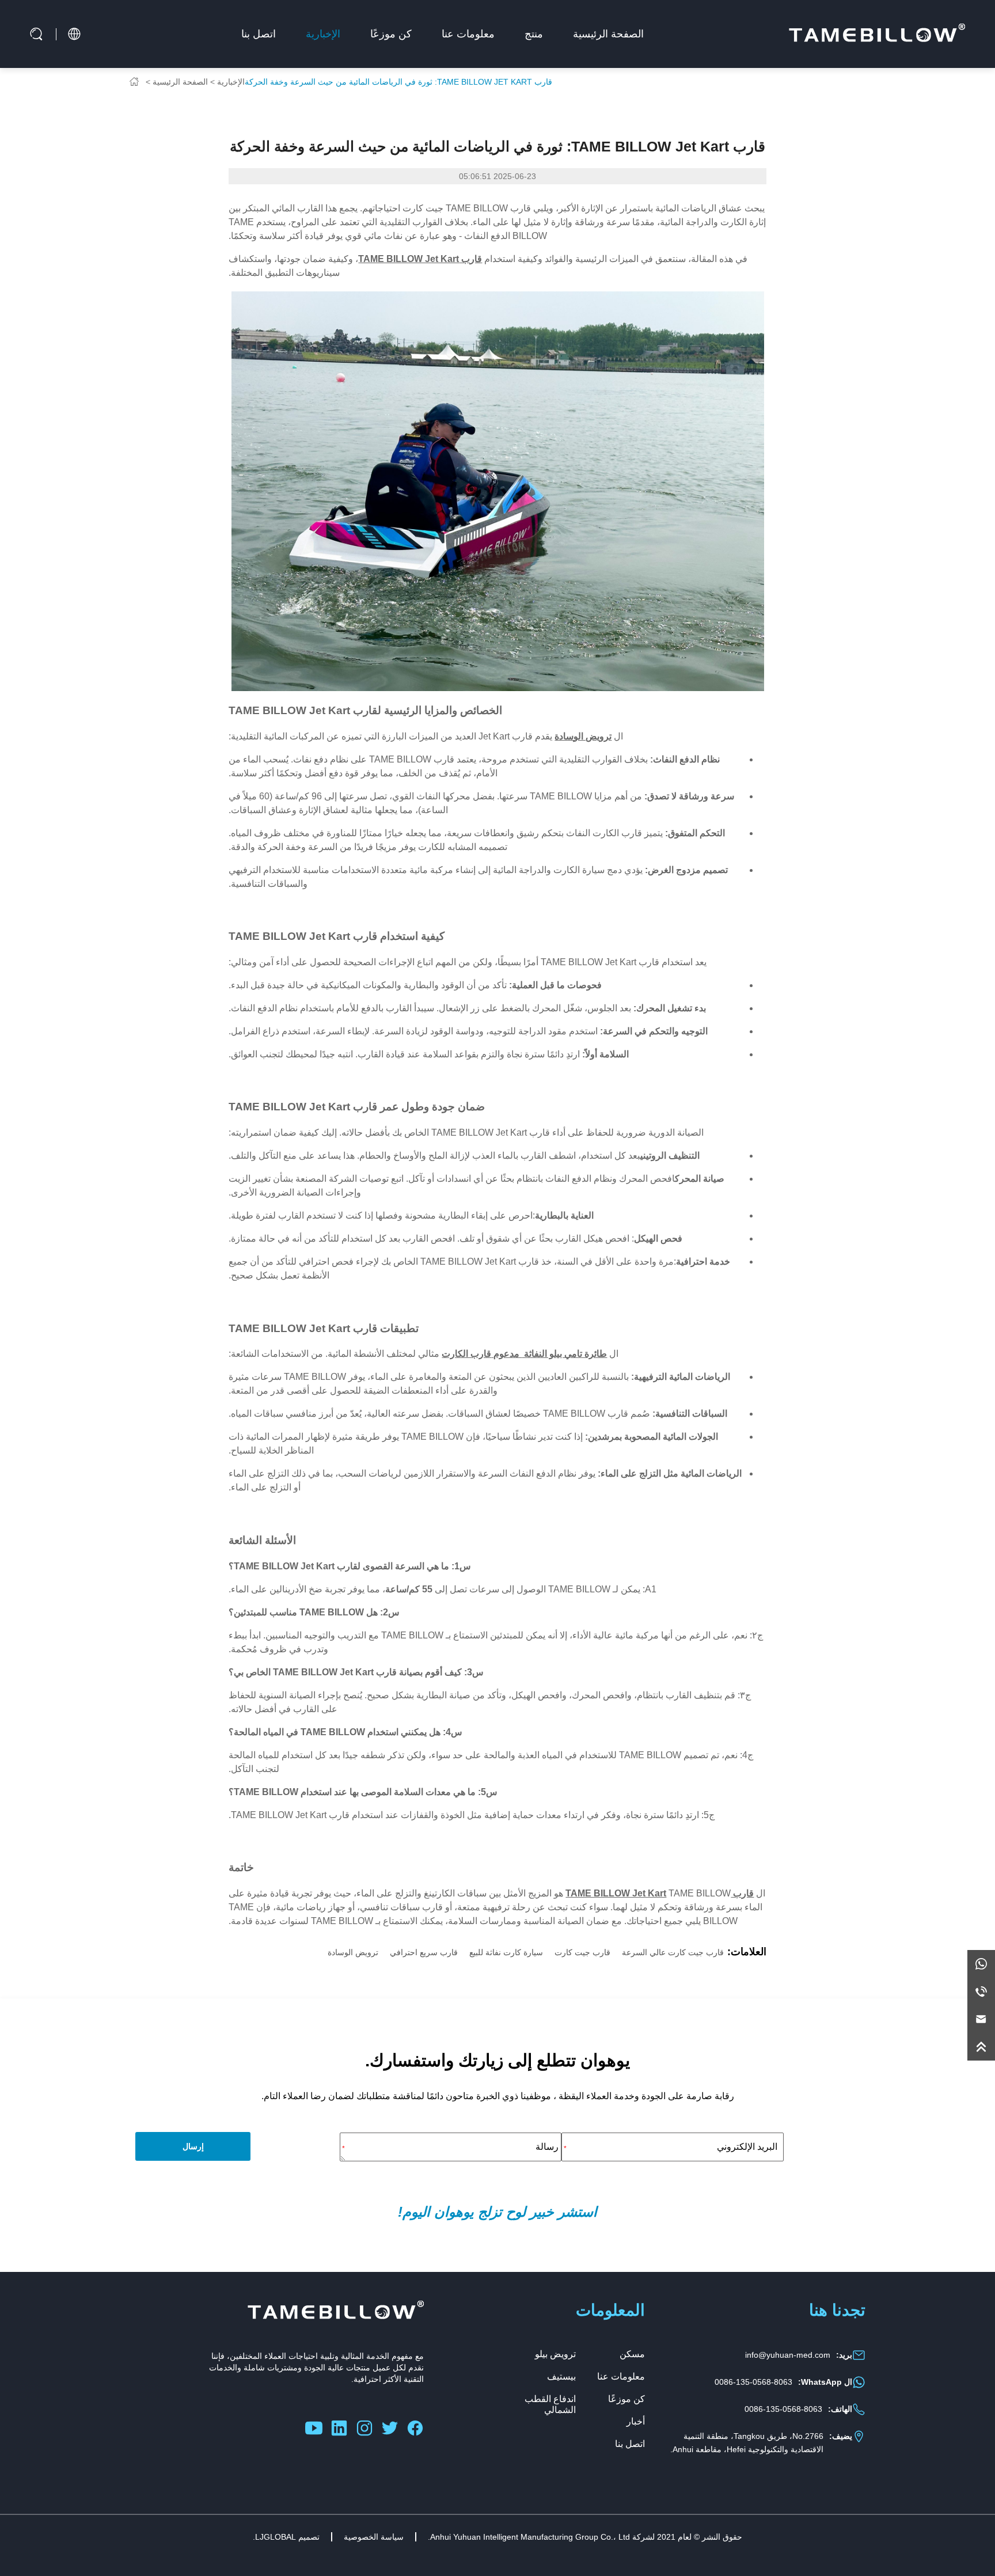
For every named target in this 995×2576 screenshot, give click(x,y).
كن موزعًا (391, 34)
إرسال (193, 2146)
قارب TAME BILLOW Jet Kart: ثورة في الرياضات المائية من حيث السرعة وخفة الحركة (398, 82)
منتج (534, 34)
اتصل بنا (259, 34)
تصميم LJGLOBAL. (286, 2537)
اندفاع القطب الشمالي (550, 2404)
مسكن (632, 2354)
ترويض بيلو (555, 2354)
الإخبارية (323, 34)
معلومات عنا (468, 34)
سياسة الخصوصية (374, 2537)
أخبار (636, 2421)
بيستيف (561, 2376)
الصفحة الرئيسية (608, 34)
